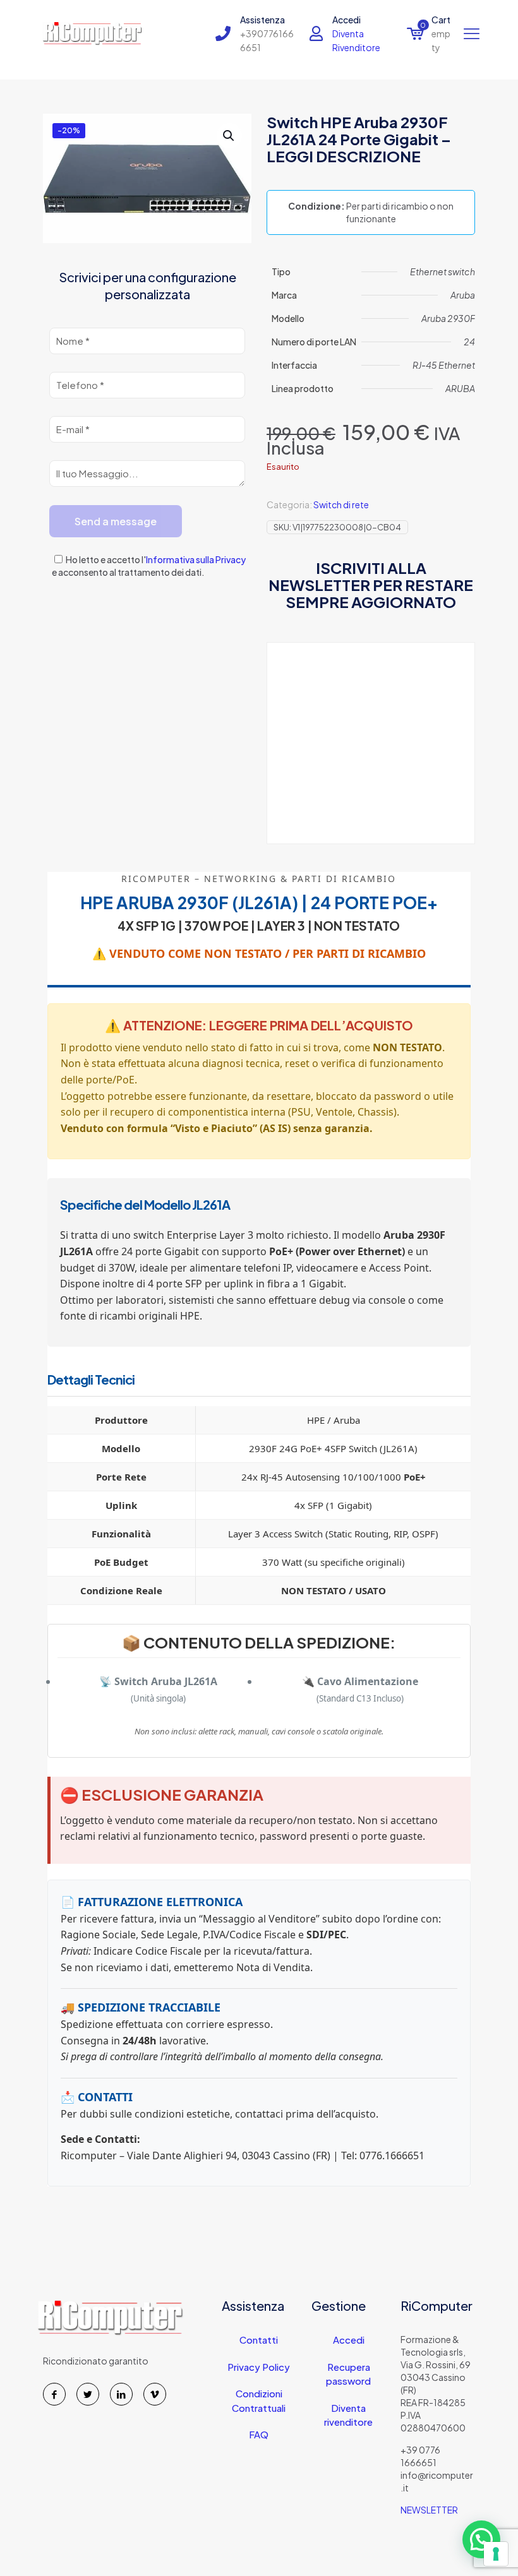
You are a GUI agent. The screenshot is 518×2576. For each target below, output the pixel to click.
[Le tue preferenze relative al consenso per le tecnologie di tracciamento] (496, 2554)
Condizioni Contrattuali (259, 2400)
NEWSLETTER (429, 2510)
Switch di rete (341, 504)
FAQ (259, 2434)
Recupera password (348, 2374)
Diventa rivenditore (348, 2415)
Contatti (259, 2340)
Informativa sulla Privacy (196, 559)
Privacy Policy (259, 2367)
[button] (229, 136)
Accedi (349, 2340)
